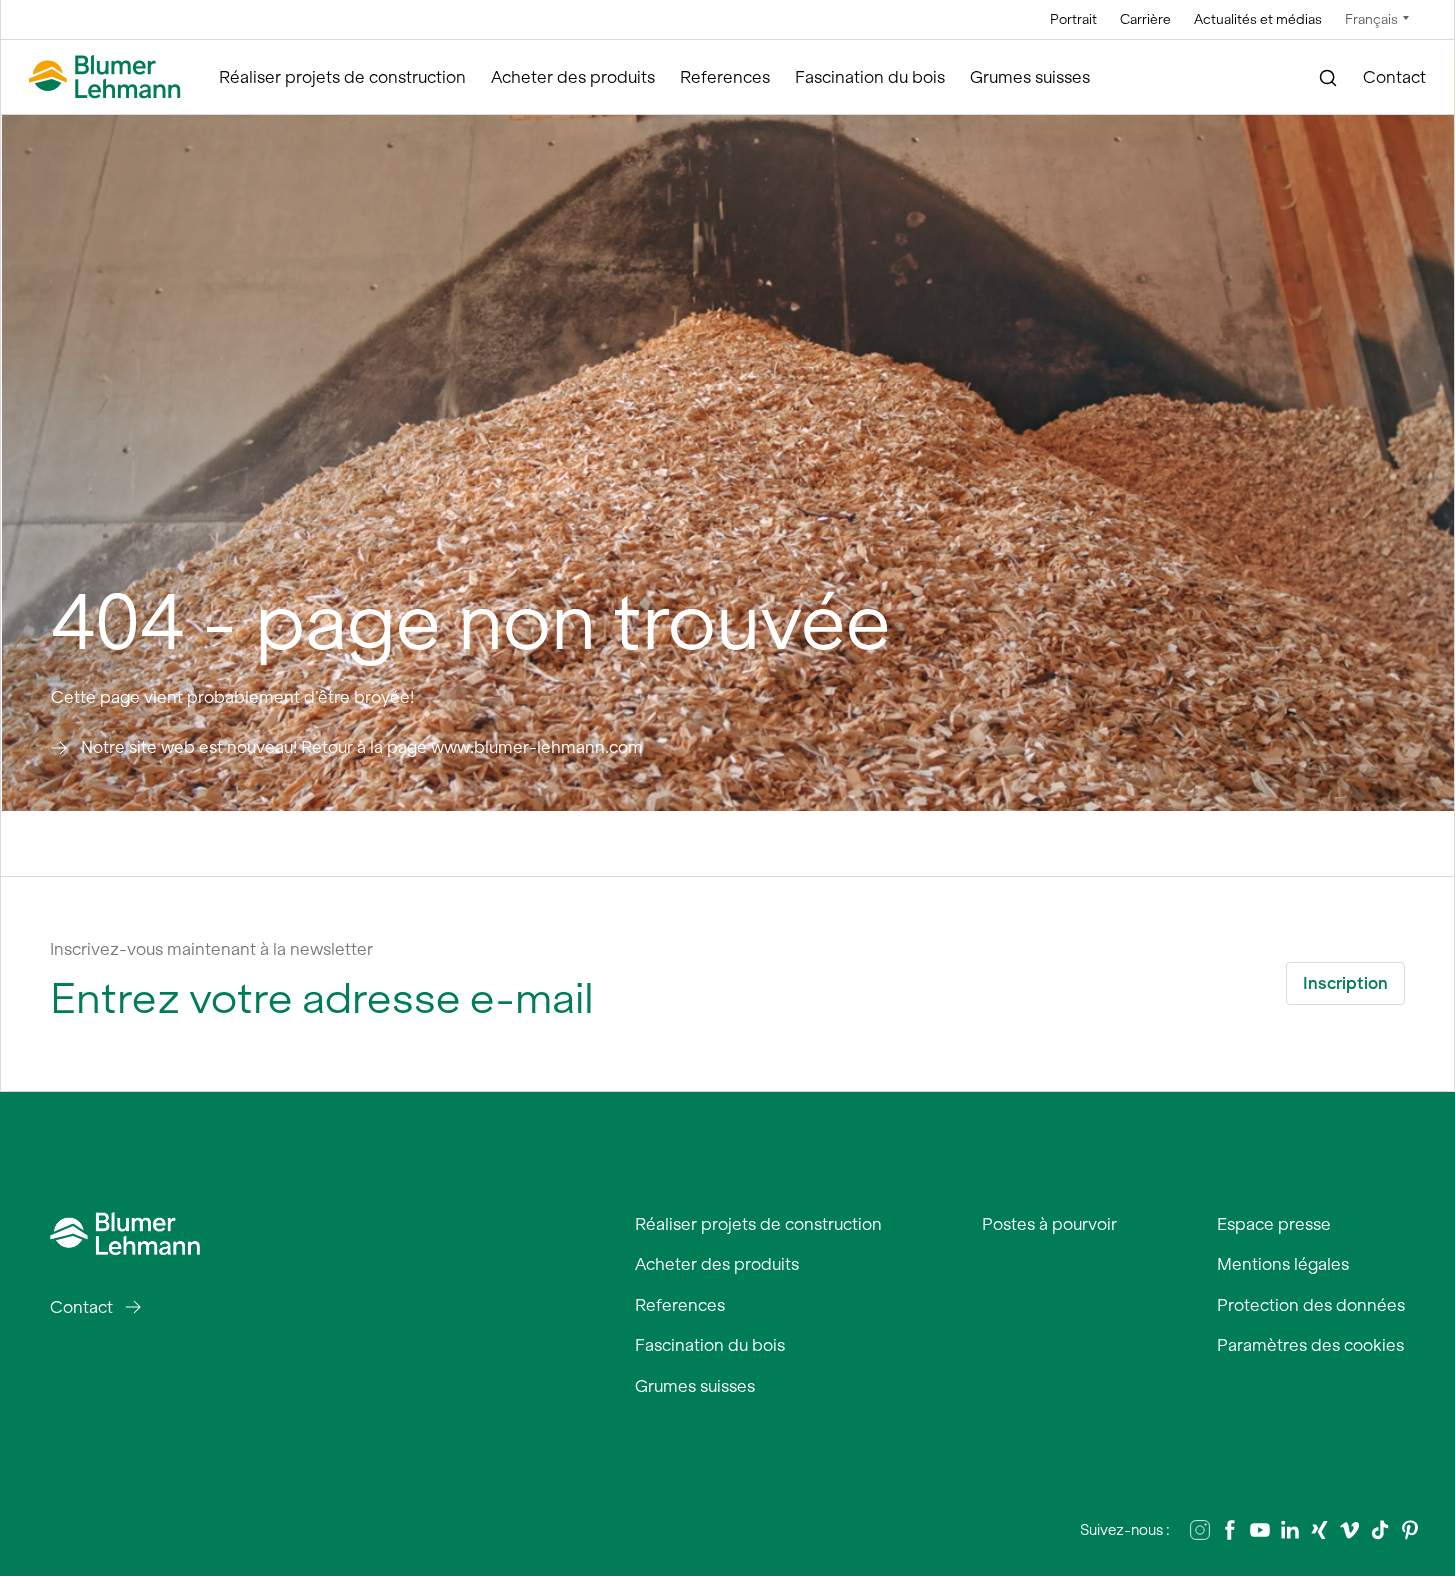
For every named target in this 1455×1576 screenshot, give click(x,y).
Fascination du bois (870, 77)
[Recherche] (1328, 78)
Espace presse (1274, 1224)
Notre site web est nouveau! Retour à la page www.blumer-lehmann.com (362, 747)
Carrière (1145, 19)
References (725, 77)
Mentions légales (1283, 1264)
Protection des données (1311, 1305)
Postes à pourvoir (1049, 1224)
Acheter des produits (573, 77)
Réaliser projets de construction (342, 77)
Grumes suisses (1030, 77)
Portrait (1073, 19)
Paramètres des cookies (1310, 1345)
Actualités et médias (1258, 19)
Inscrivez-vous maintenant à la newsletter (211, 949)
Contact (1394, 77)
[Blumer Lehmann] (105, 77)
